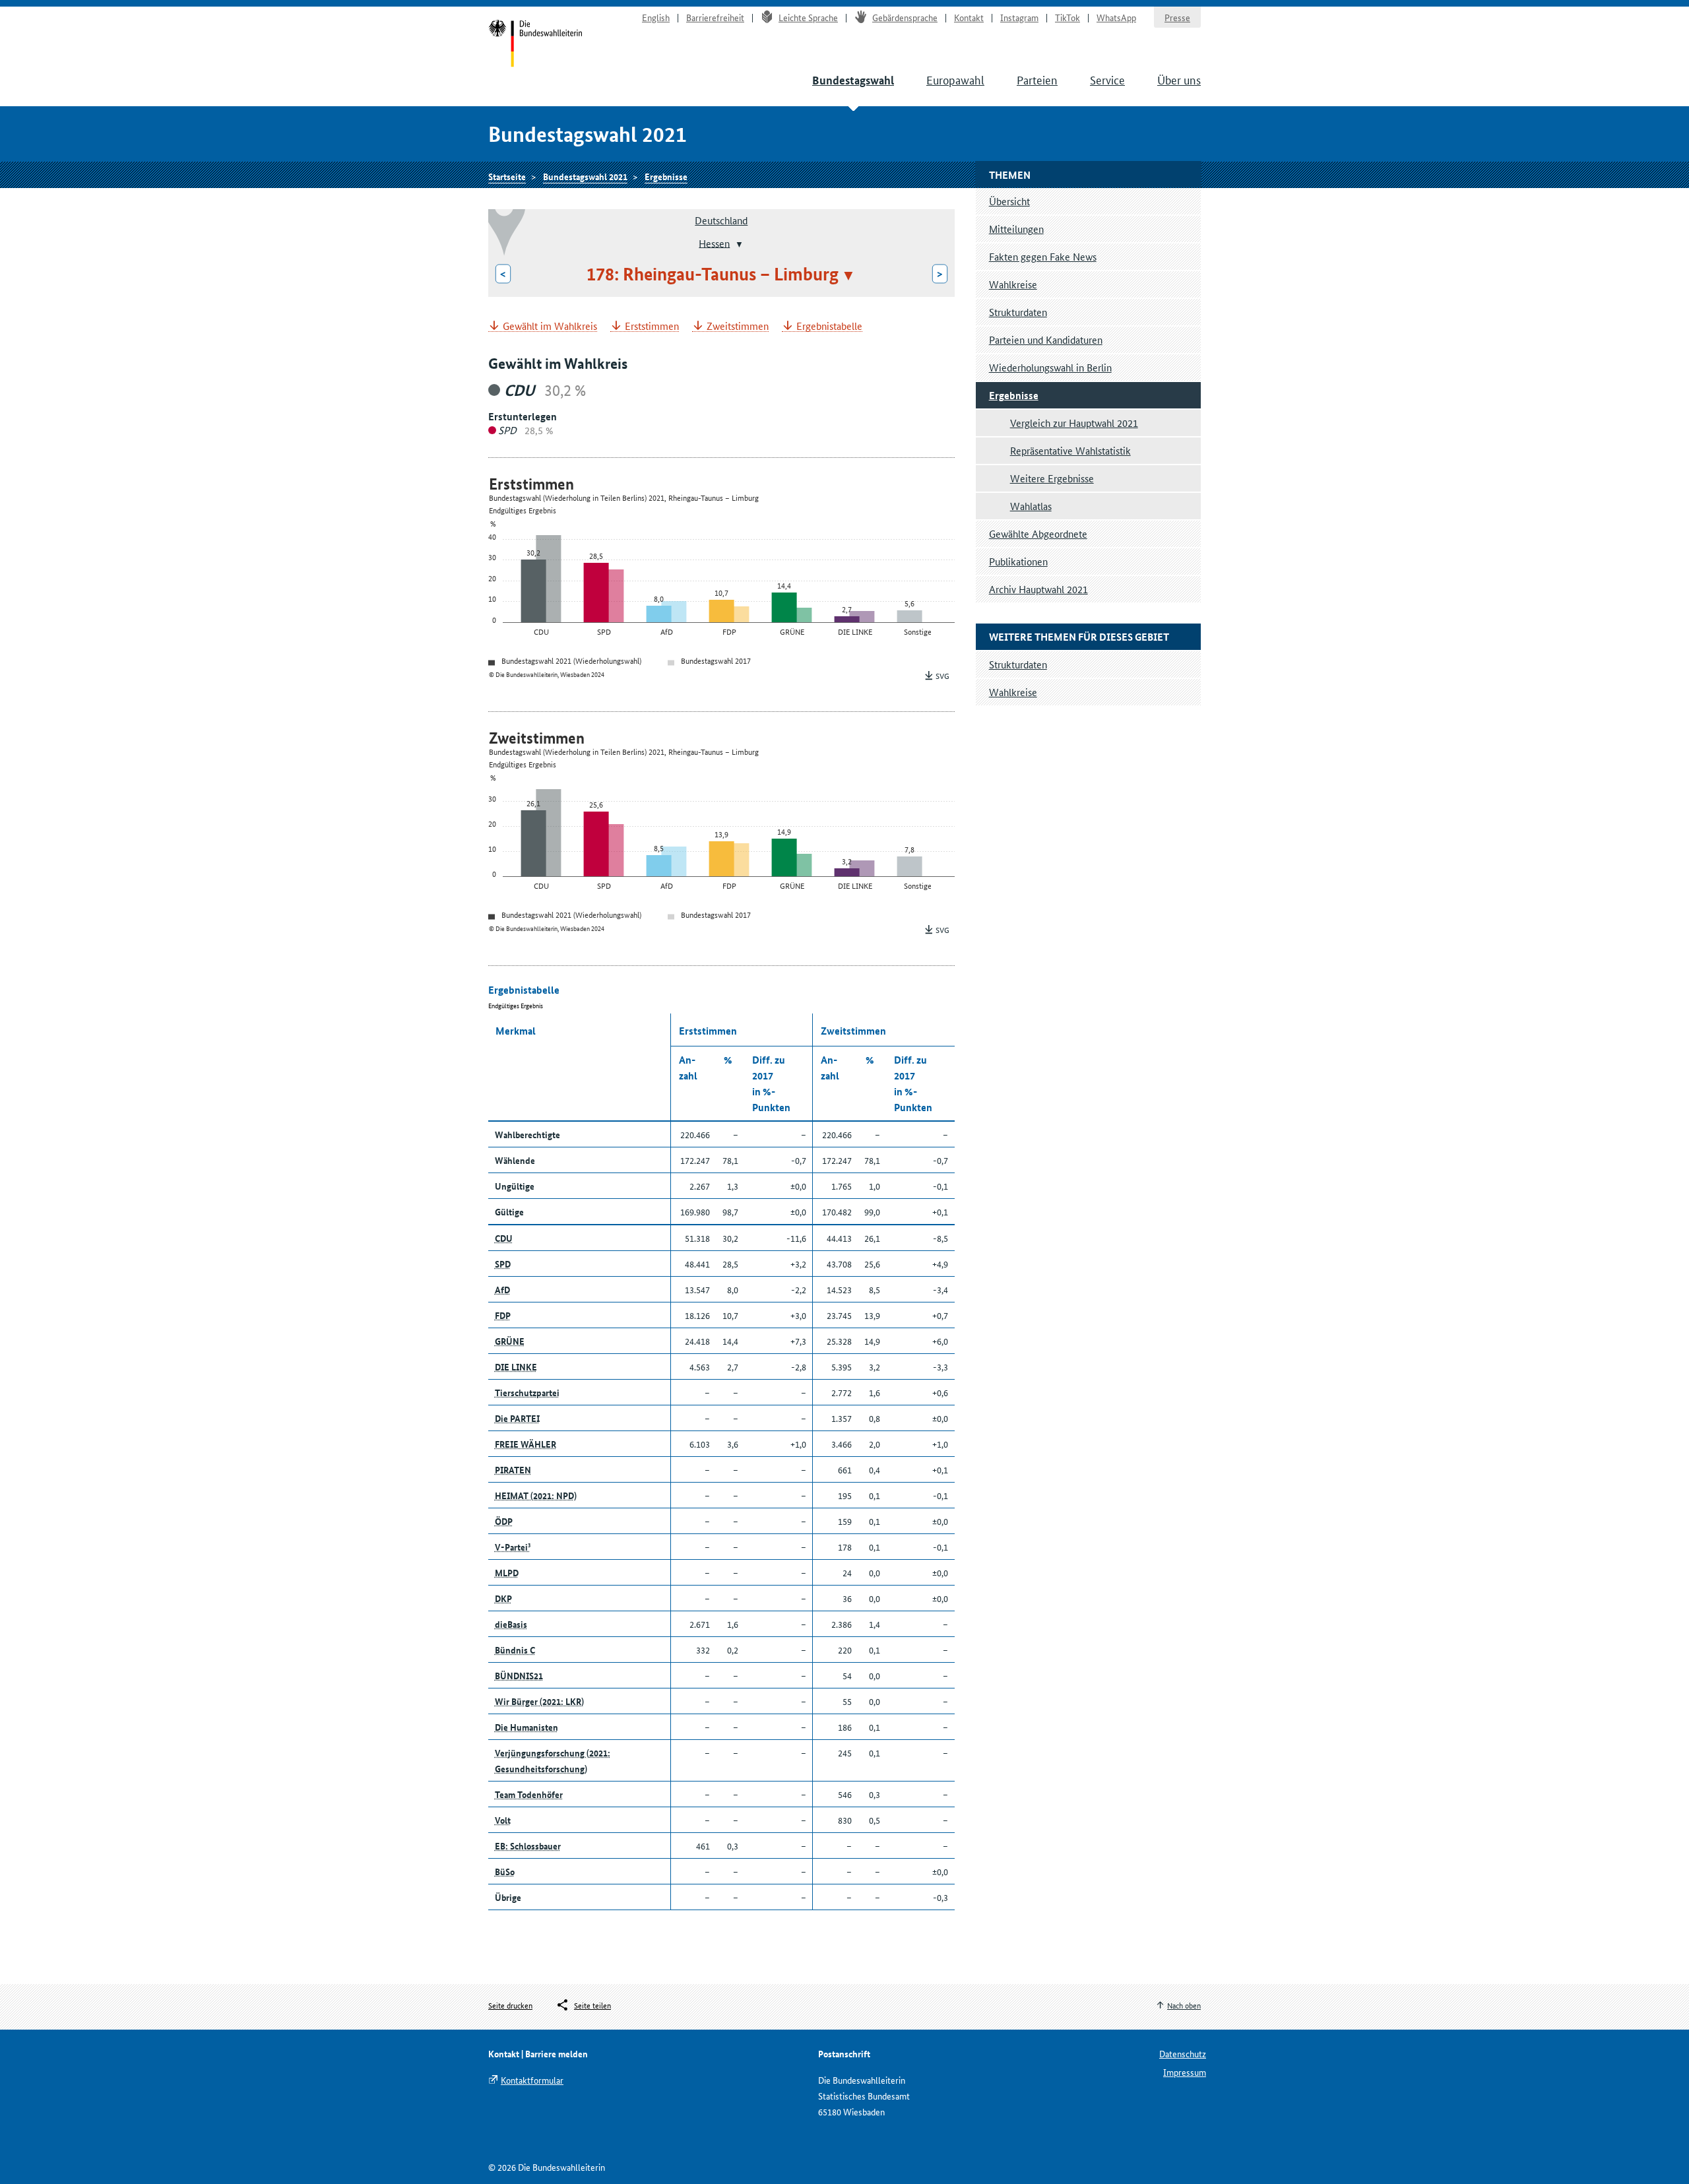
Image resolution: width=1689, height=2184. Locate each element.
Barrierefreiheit (715, 17)
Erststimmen (652, 326)
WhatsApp (1116, 17)
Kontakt (969, 17)
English (656, 17)
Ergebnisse (666, 176)
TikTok (1068, 17)
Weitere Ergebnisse (1052, 478)
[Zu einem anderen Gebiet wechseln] (738, 244)
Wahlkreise (1013, 284)
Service (1107, 79)
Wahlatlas (1031, 506)
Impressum (1185, 2072)
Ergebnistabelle (829, 326)
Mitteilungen (1016, 229)
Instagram (1019, 17)
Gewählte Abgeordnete (1038, 533)
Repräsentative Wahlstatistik (1070, 450)
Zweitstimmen (738, 326)
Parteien (1037, 79)
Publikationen (1018, 561)
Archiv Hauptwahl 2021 (1038, 589)
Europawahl (955, 79)
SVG (942, 675)
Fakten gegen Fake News (1043, 256)
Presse (1177, 17)
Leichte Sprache (808, 17)
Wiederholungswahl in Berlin (1050, 367)
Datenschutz (1183, 2053)
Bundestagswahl (853, 80)
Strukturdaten (1018, 312)
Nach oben (1184, 2005)
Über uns (1179, 79)
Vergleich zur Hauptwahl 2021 (1074, 423)
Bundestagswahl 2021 (585, 176)
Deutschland (721, 220)
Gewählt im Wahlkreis (550, 326)
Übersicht (1009, 201)
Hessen (714, 242)
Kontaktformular (532, 2080)
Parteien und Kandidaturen (1046, 339)
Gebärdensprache (905, 17)
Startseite (535, 45)
